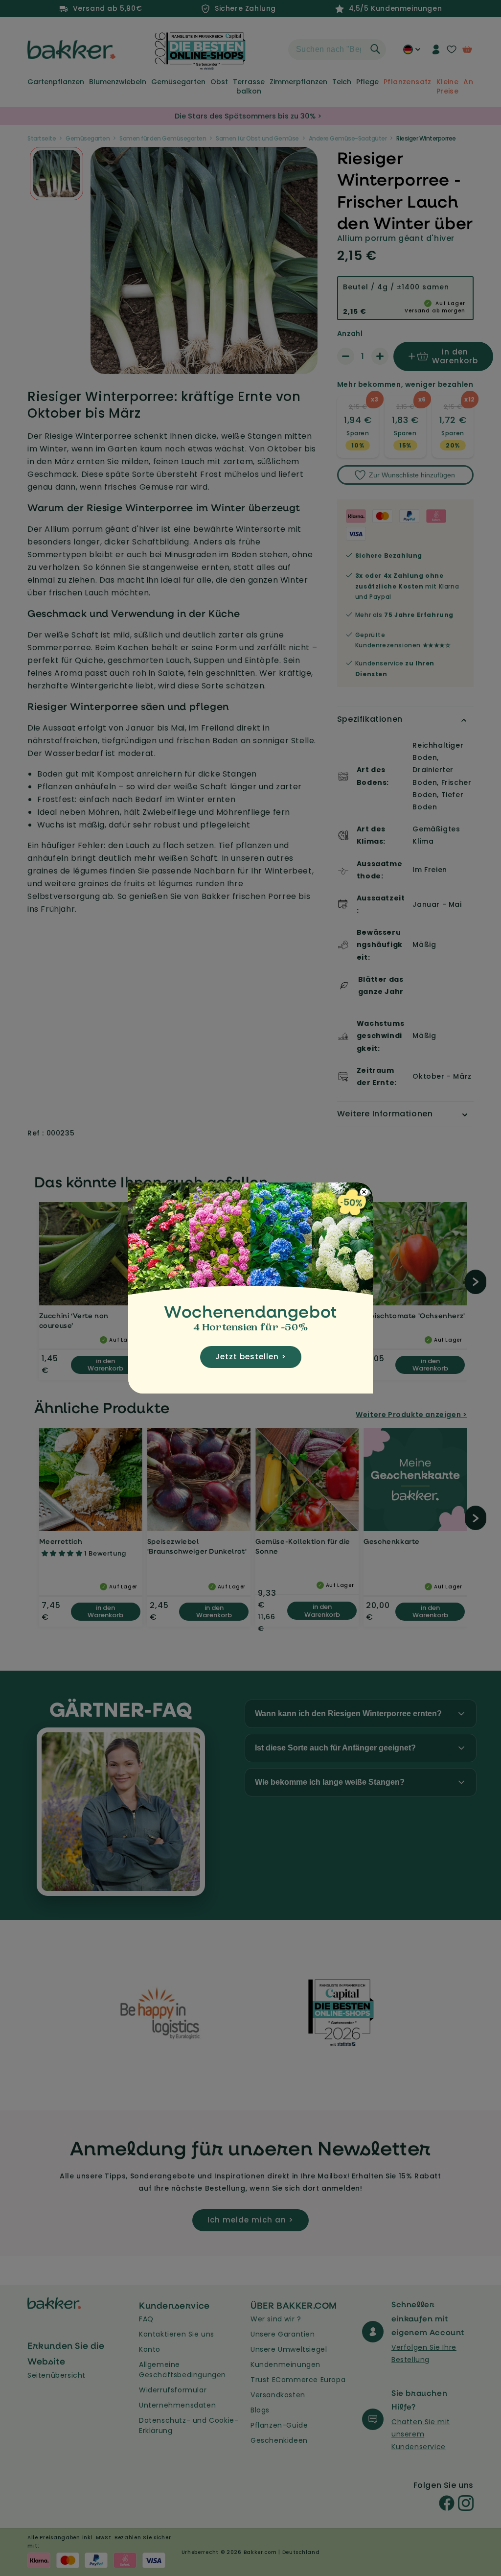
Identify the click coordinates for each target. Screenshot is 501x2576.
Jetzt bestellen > (251, 1357)
